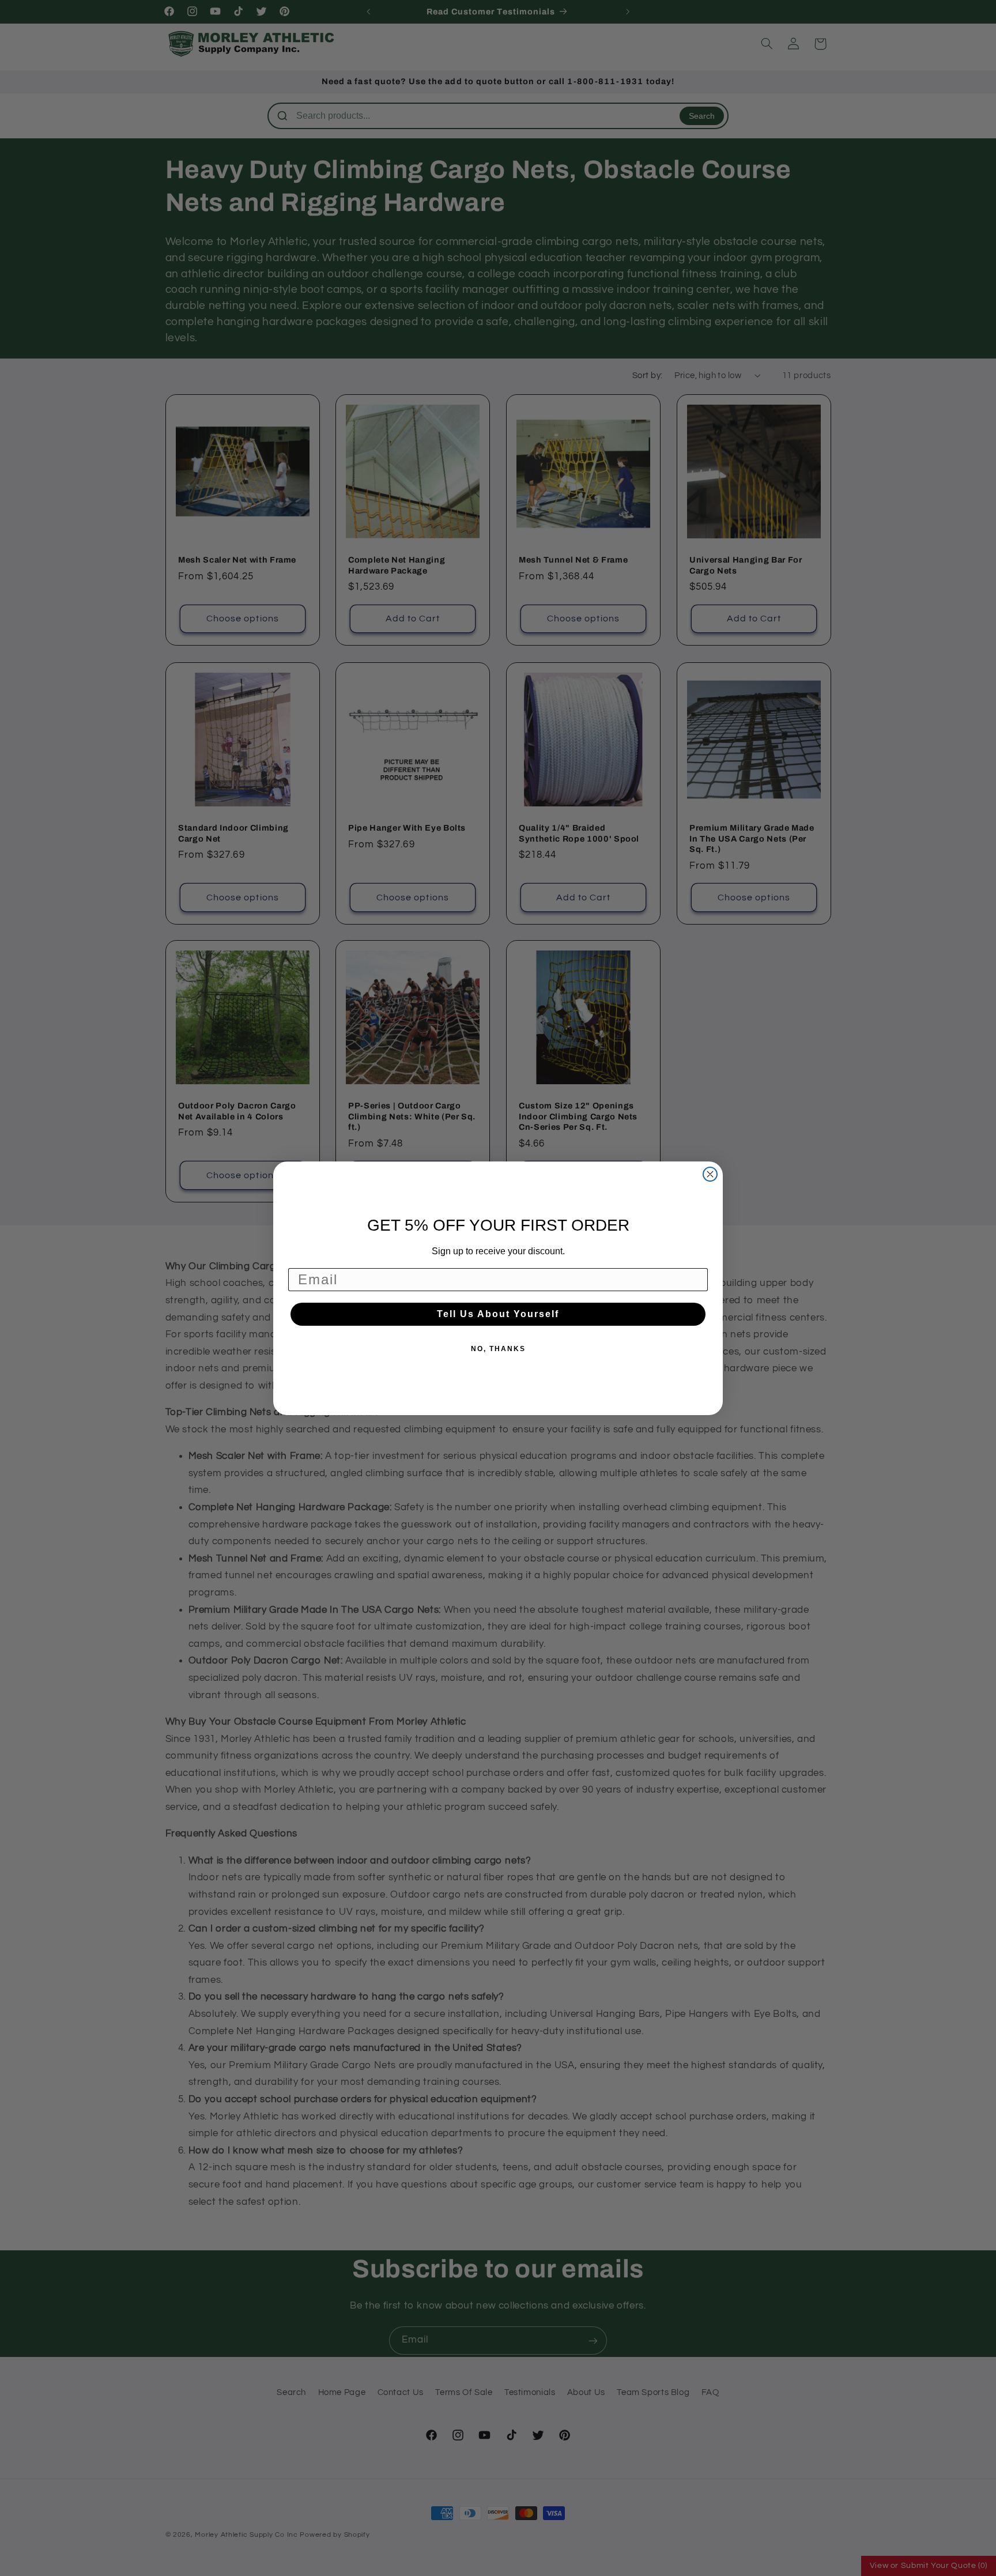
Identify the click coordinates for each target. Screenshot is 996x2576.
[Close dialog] (710, 1174)
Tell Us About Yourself (498, 1314)
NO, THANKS (498, 1349)
